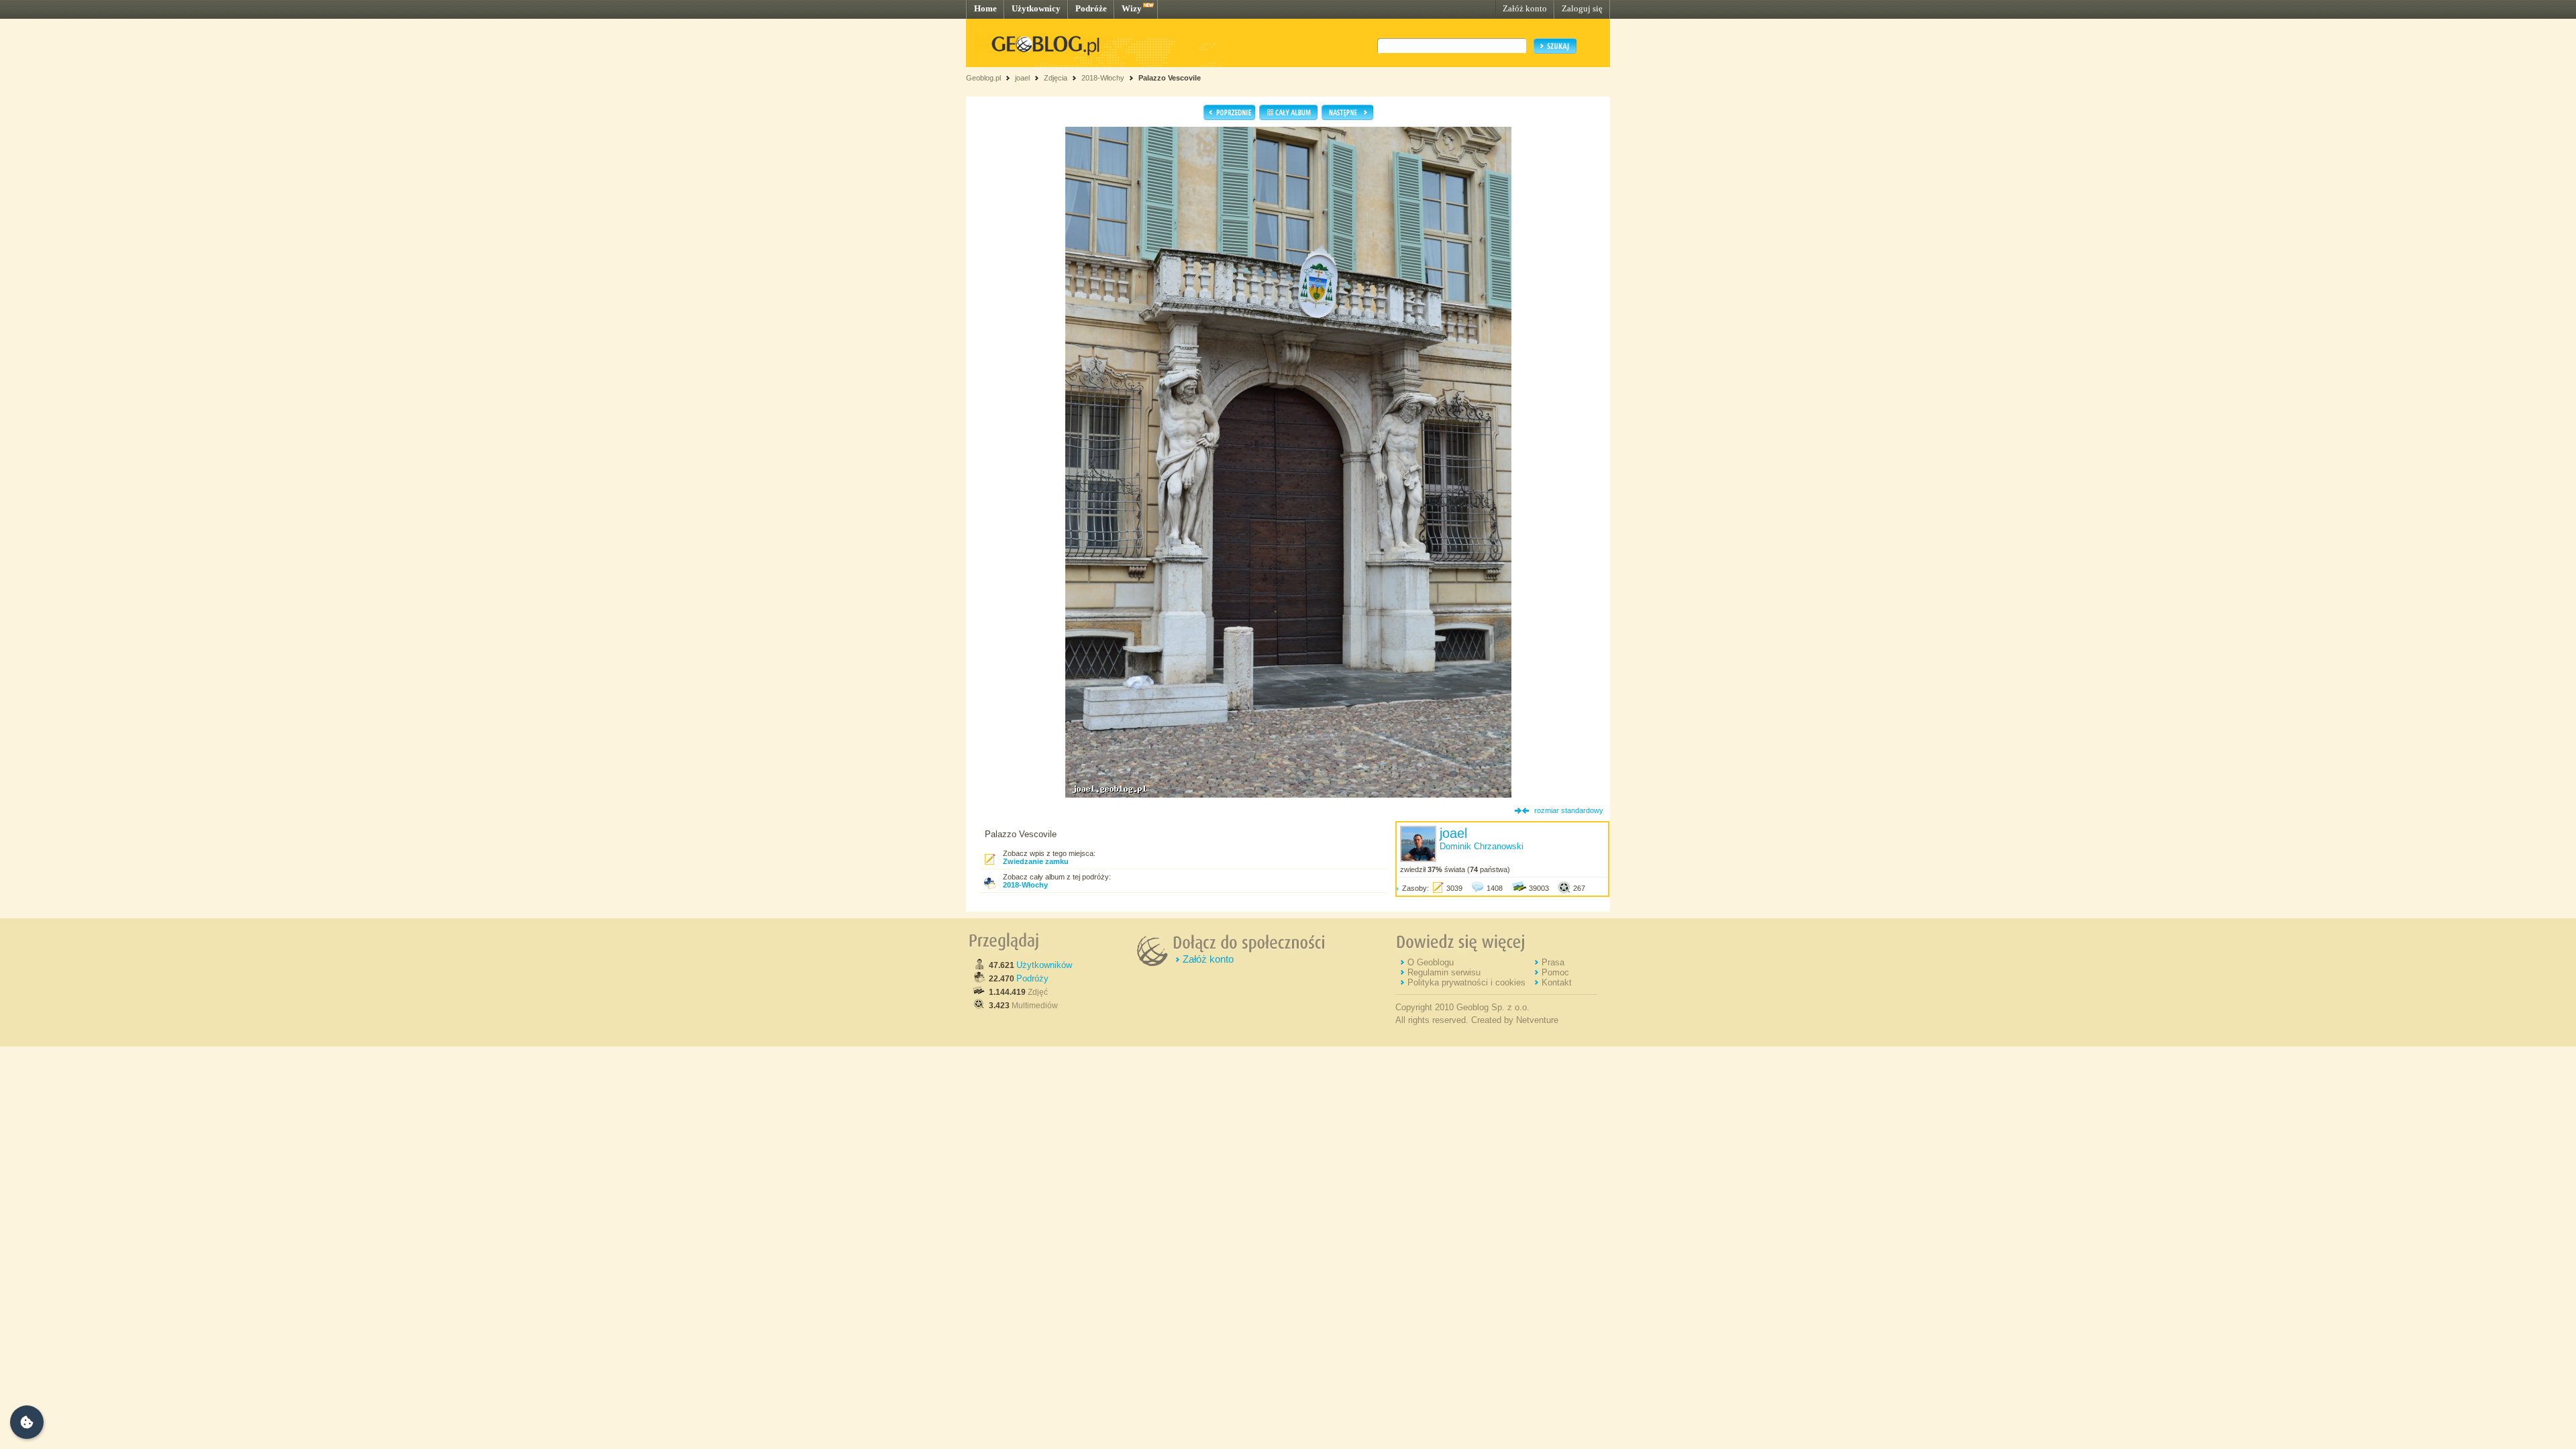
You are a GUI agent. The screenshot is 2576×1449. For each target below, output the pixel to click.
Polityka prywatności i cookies (1466, 982)
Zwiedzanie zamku (1036, 861)
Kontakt (1557, 982)
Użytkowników (1044, 965)
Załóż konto (1525, 8)
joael (1022, 78)
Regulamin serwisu (1444, 972)
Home (985, 8)
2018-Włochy (1103, 78)
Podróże (1091, 8)
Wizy (1132, 8)
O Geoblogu (1431, 962)
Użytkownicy (1036, 8)
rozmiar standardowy (1569, 810)
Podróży (1032, 978)
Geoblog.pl (983, 78)
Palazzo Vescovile (1170, 78)
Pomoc (1555, 972)
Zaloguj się (1582, 8)
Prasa (1553, 962)
